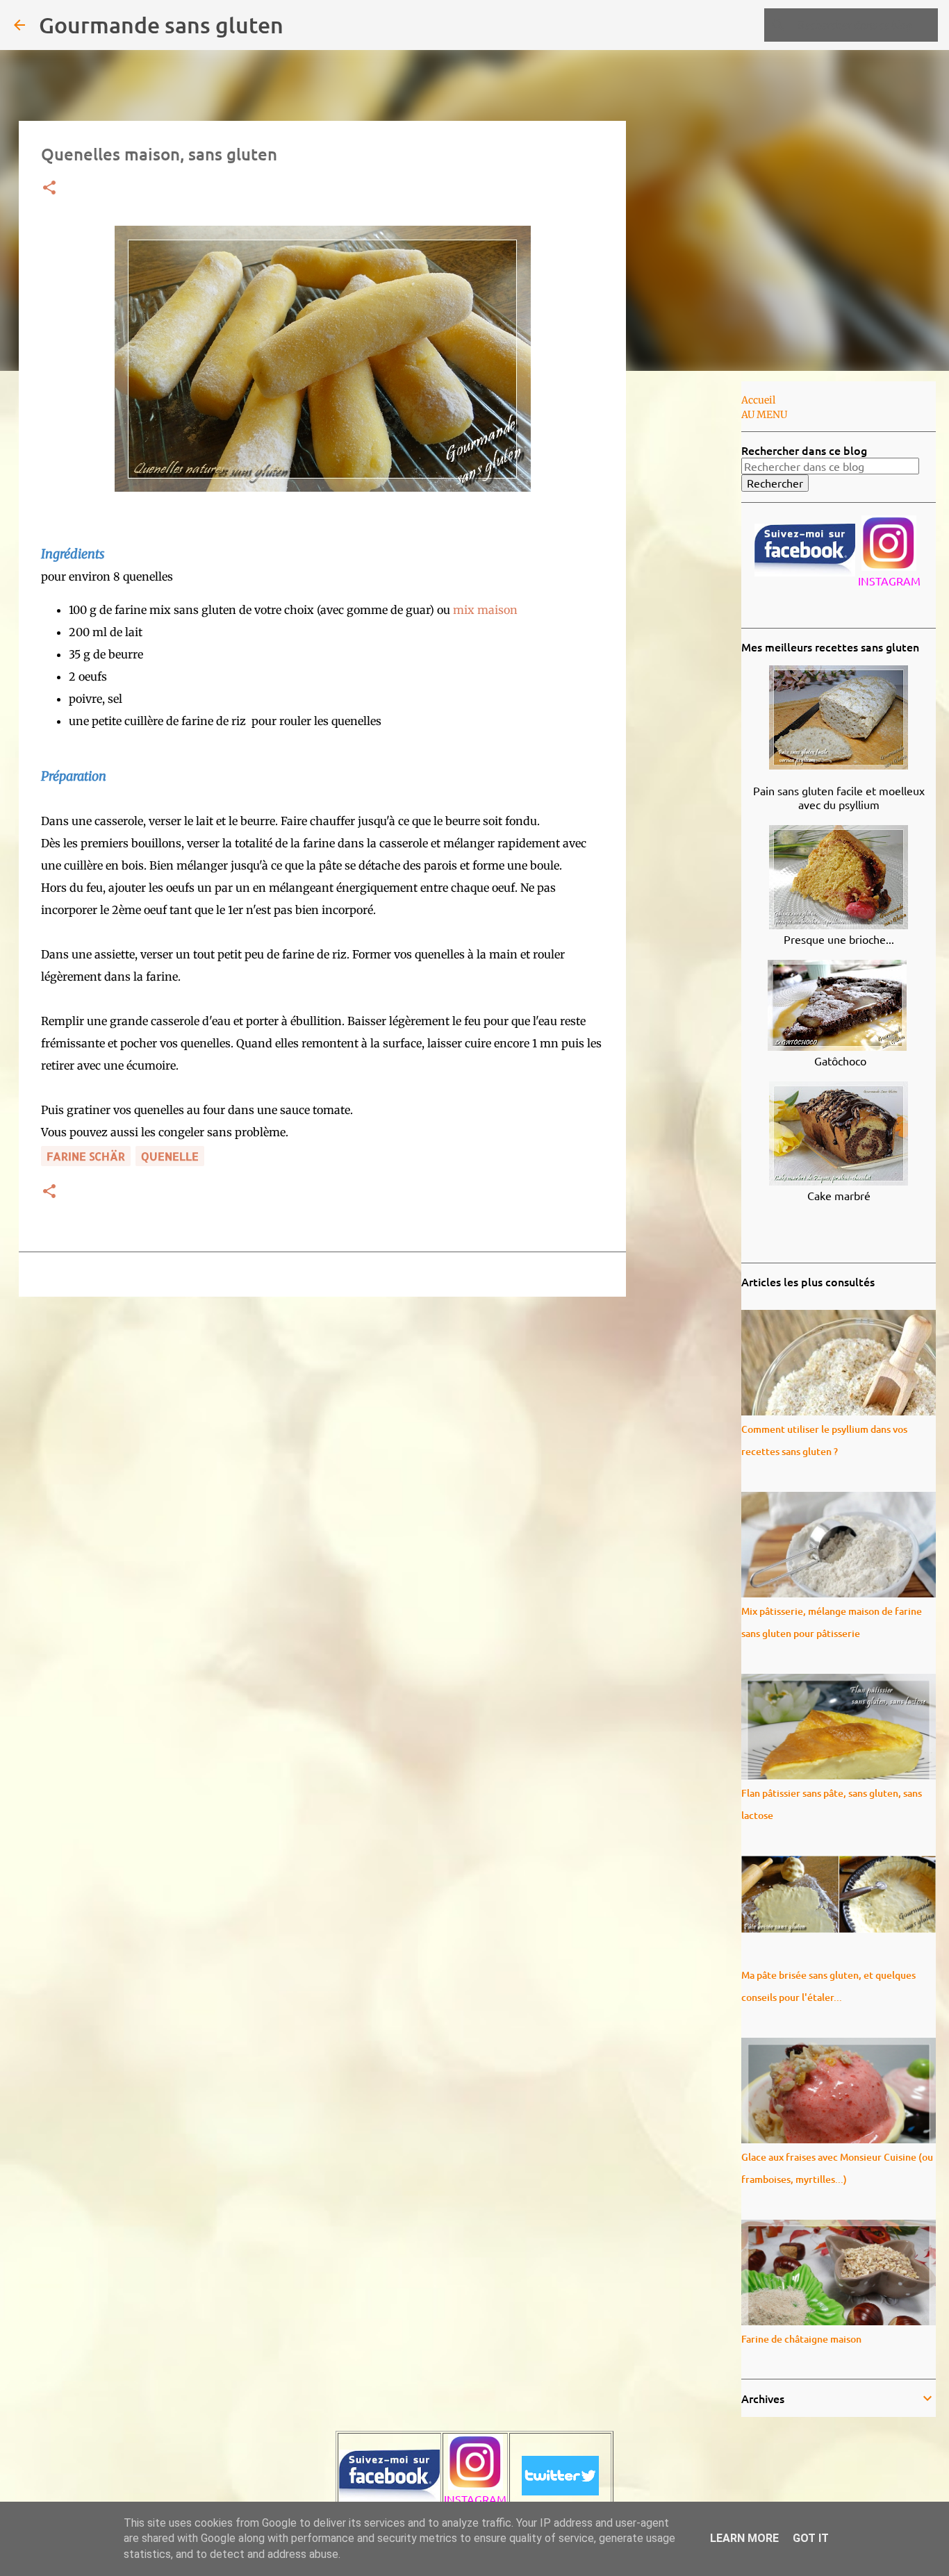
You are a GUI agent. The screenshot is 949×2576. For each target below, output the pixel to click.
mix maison (485, 610)
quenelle (170, 1156)
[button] (49, 189)
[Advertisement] (697, 600)
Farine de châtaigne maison (801, 2339)
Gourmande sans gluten (161, 25)
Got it (811, 2538)
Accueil (758, 400)
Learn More (744, 2538)
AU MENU (764, 415)
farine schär (86, 1156)
